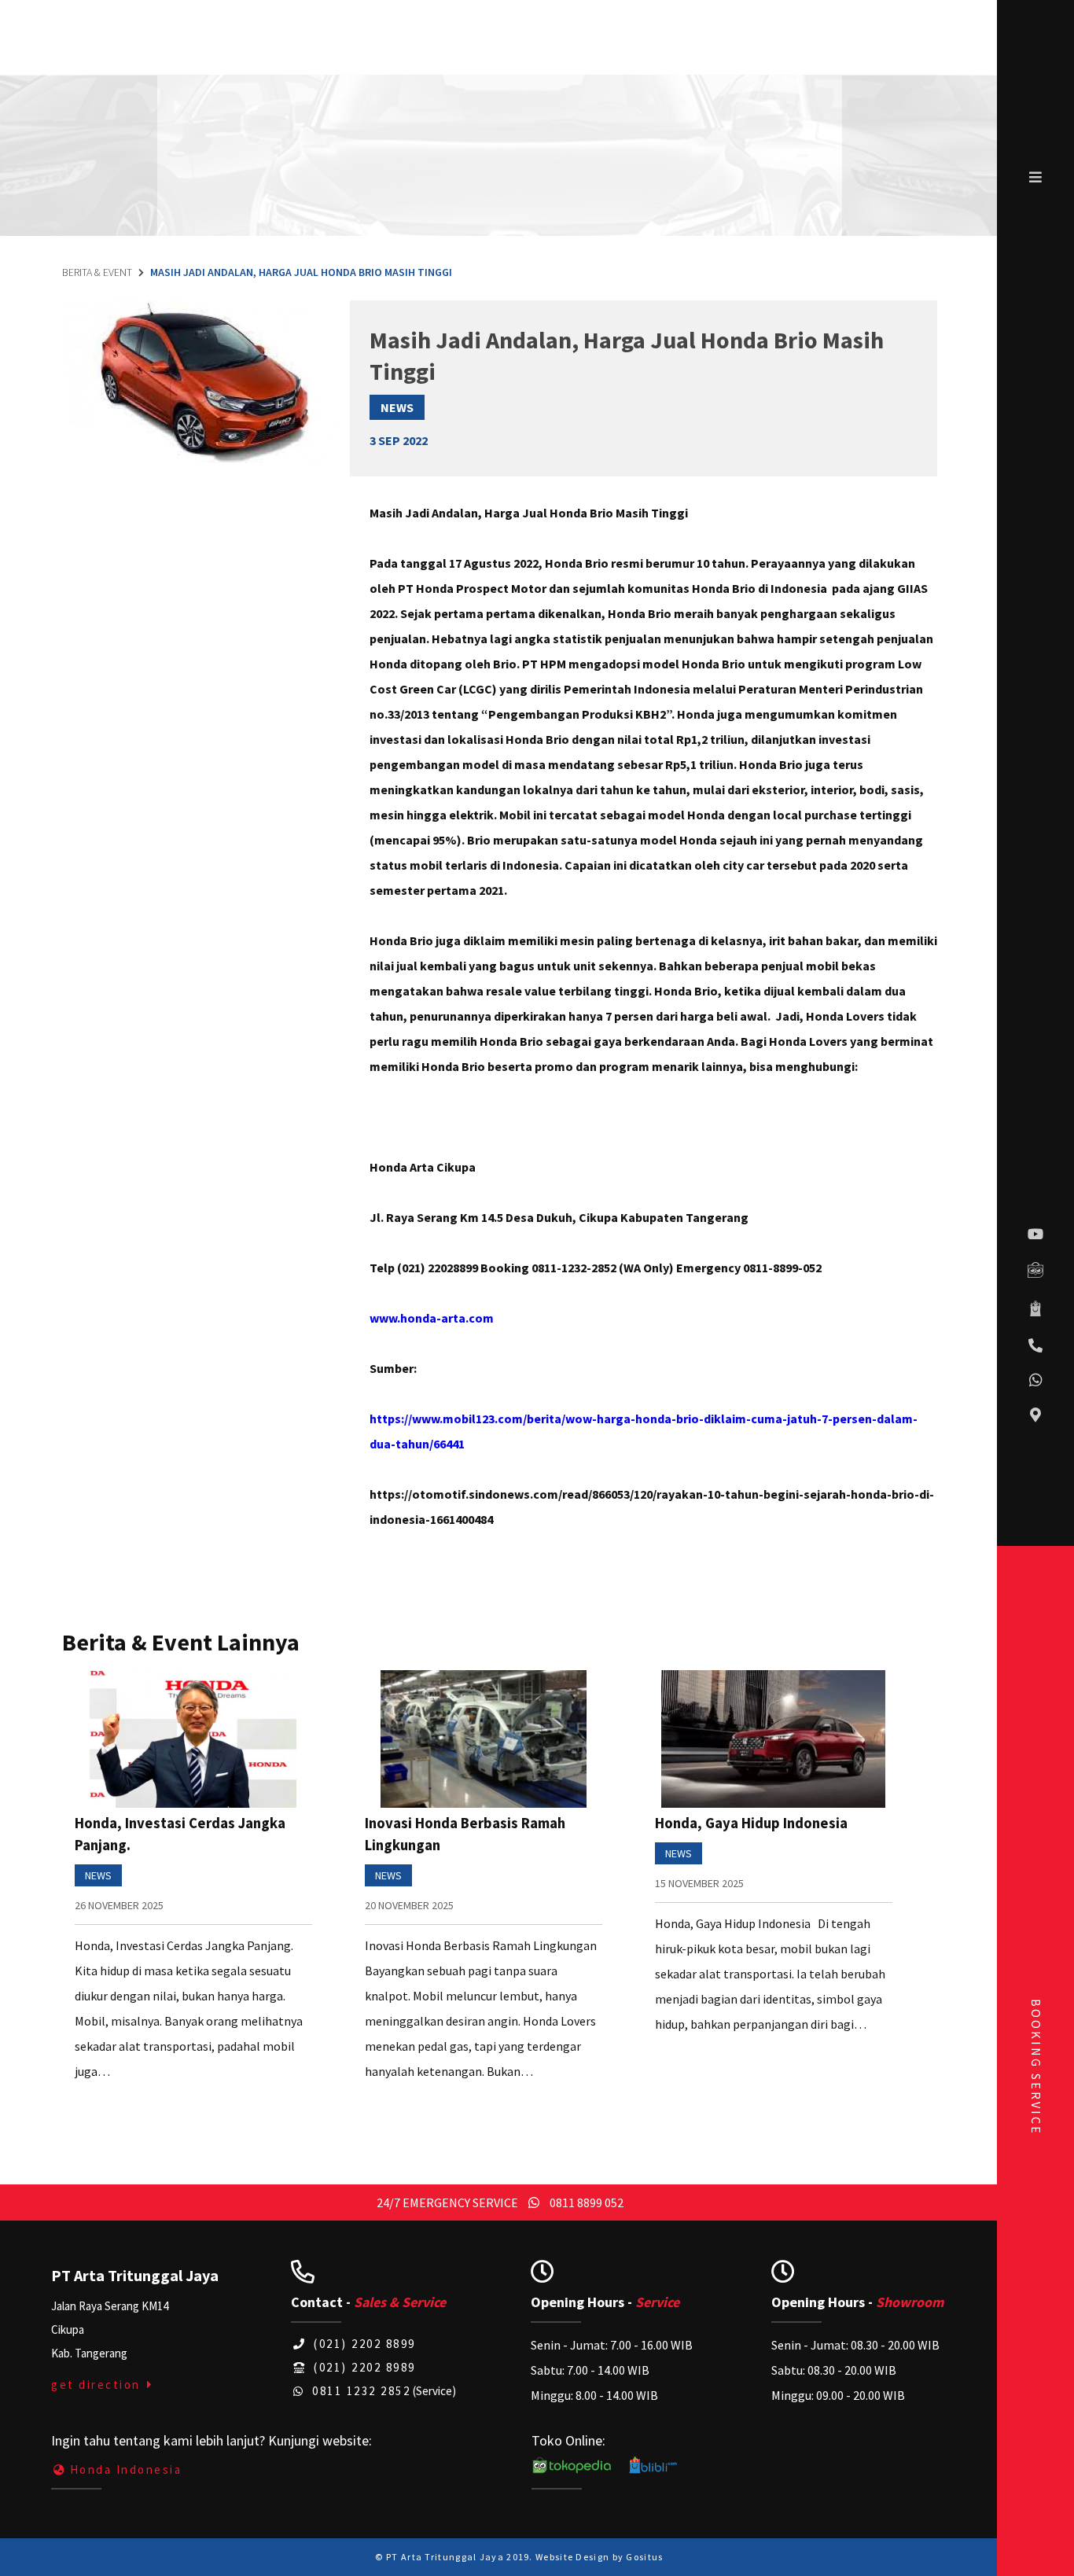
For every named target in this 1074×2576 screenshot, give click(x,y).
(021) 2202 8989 (363, 2367)
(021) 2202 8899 (363, 2344)
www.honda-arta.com (432, 1318)
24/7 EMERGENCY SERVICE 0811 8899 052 (500, 2202)
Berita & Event (97, 272)
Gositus (644, 2557)
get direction (98, 2385)
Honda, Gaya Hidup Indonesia (751, 1823)
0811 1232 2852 (359, 2391)
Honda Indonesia (126, 2469)
